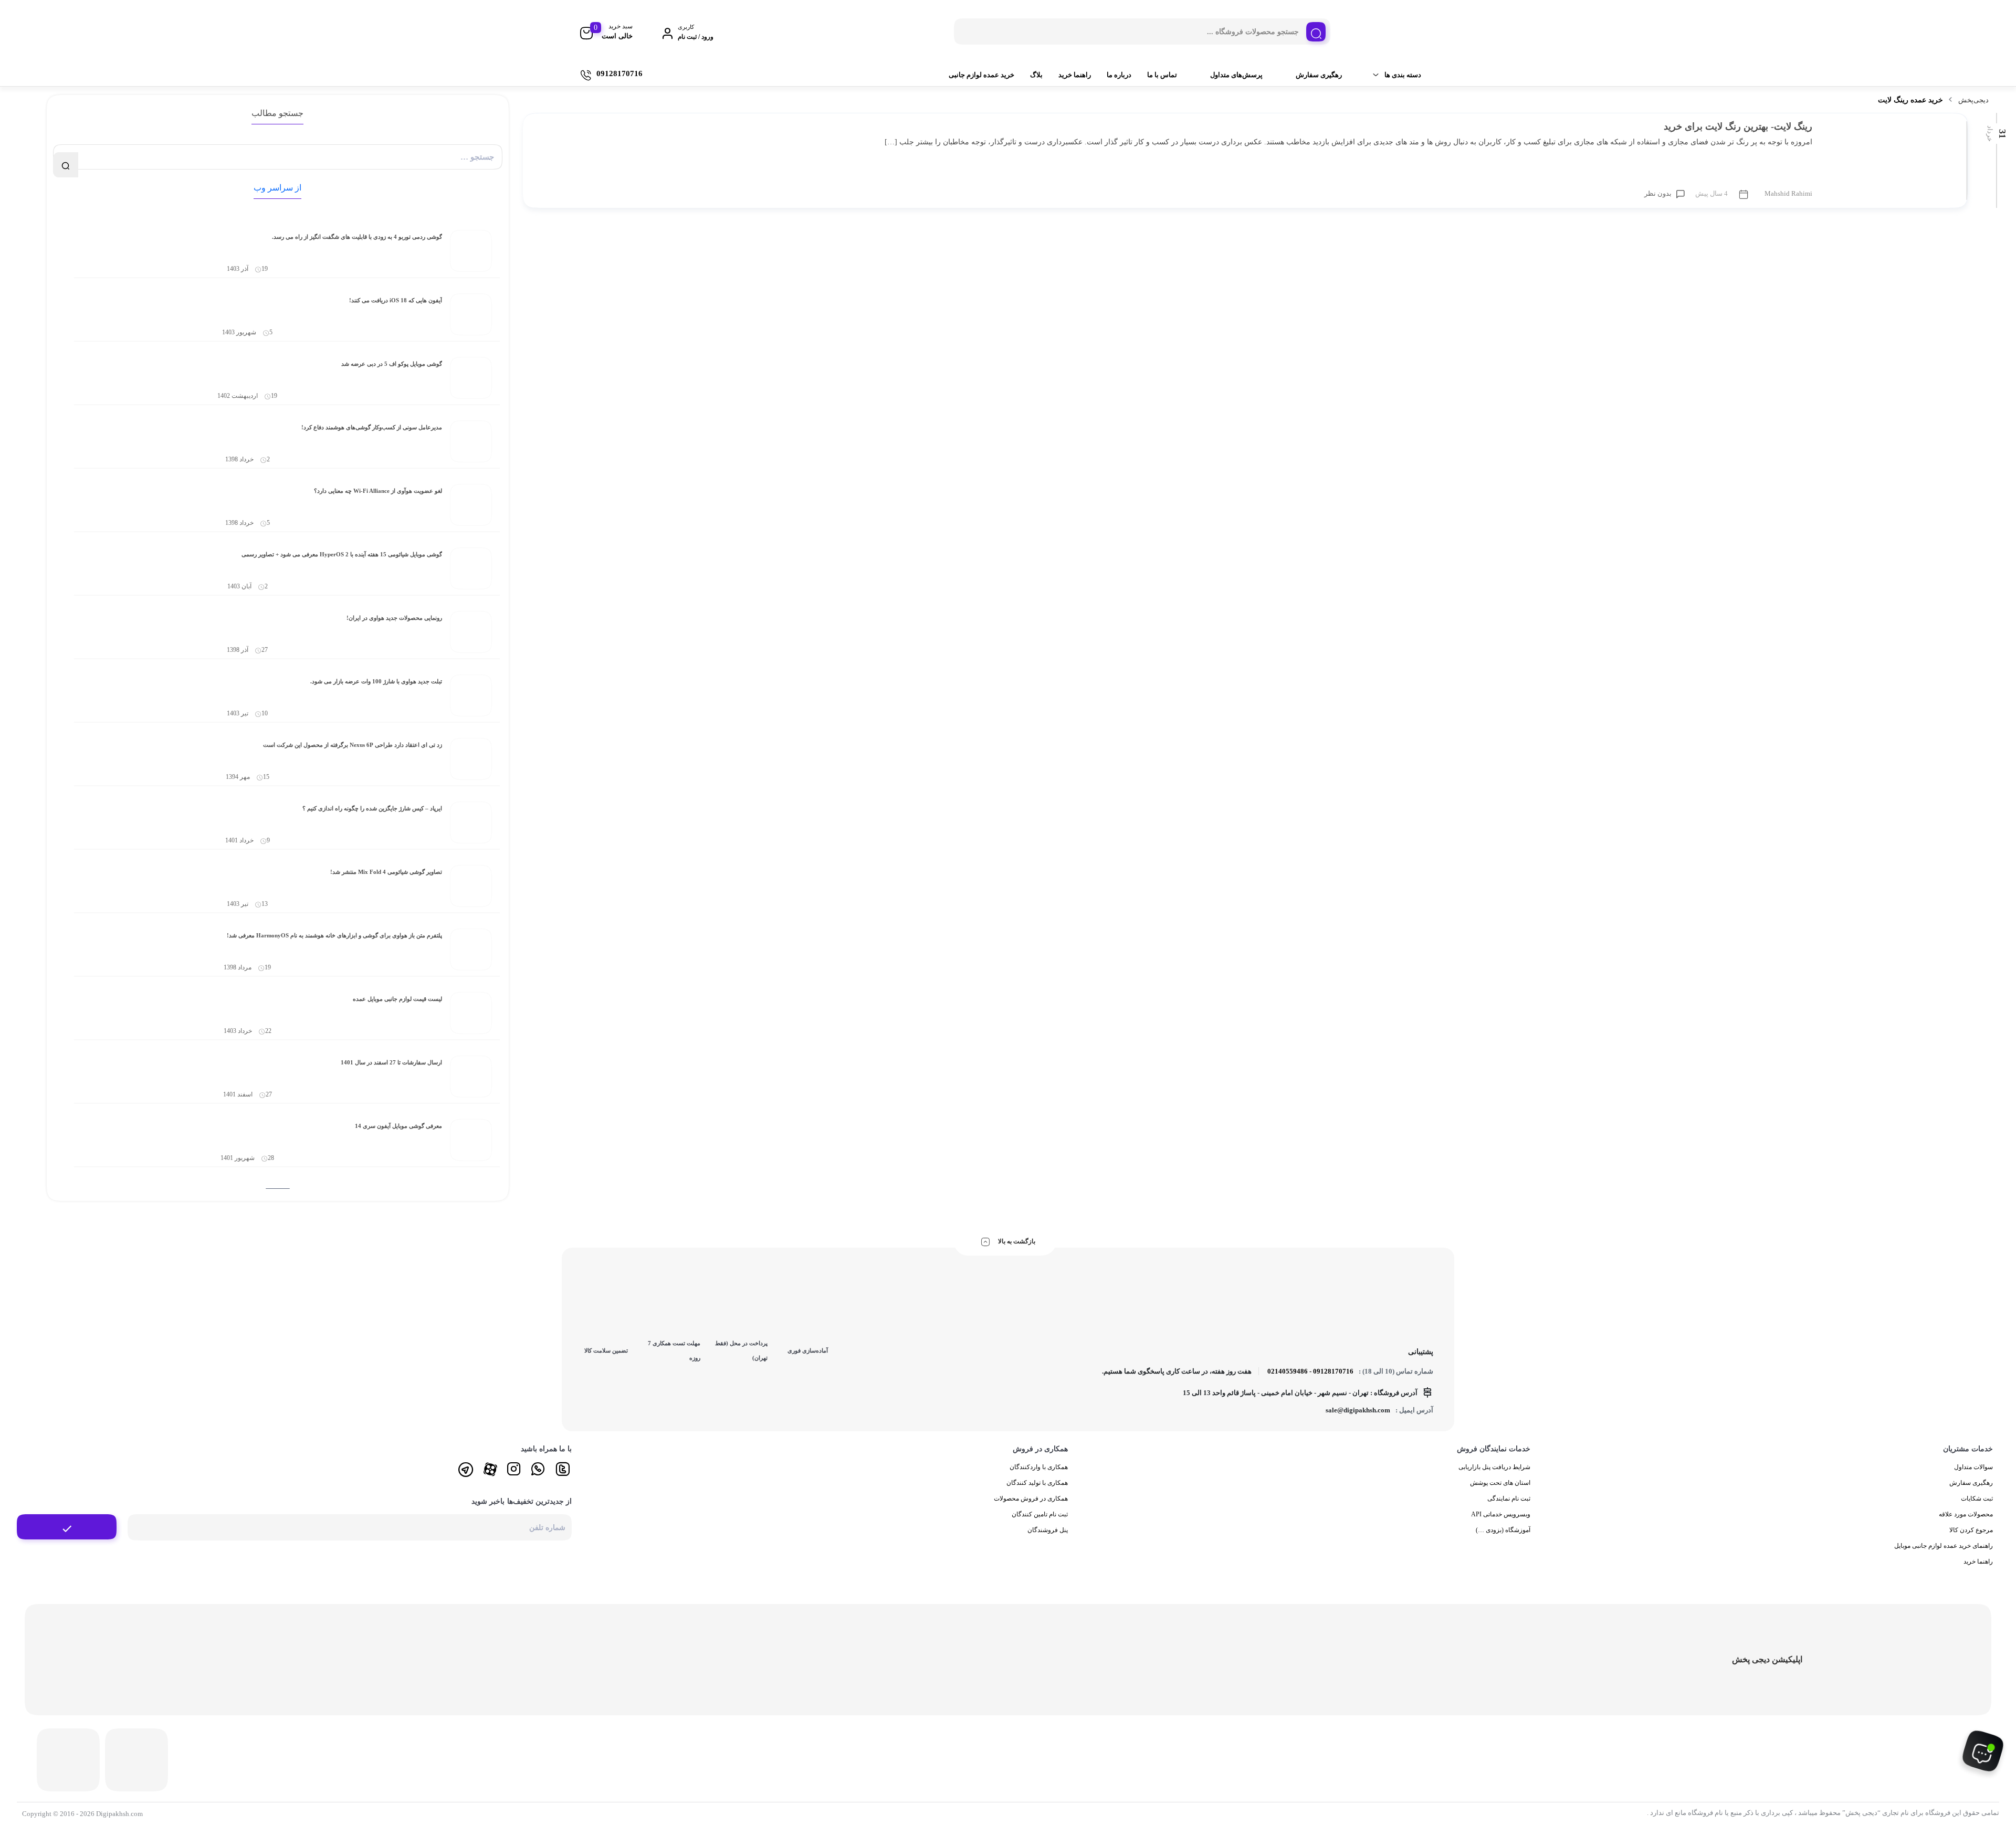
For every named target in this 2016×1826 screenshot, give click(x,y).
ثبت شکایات (1977, 1498)
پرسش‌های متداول (1236, 75)
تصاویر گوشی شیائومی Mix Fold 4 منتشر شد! (386, 872)
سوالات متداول (1973, 1467)
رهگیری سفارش (1319, 75)
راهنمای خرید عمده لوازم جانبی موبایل (1944, 1546)
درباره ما (1119, 75)
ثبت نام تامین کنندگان (1040, 1514)
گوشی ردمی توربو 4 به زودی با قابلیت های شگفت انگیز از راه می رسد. (357, 237)
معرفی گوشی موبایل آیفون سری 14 (398, 1126)
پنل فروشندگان (1048, 1530)
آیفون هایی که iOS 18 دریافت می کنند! (396, 300)
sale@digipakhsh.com (1358, 1410)
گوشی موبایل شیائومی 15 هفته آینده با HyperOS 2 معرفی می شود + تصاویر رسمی (342, 554)
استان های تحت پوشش (1500, 1483)
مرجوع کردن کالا (1971, 1530)
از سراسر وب (277, 188)
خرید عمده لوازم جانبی (981, 75)
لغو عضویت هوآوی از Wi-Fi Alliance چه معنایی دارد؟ (378, 491)
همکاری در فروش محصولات (1031, 1498)
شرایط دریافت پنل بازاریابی (1494, 1467)
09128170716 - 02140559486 (1310, 1371)
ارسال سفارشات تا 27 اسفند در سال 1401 (391, 1062)
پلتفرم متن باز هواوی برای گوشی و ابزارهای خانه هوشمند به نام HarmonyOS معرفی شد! (334, 935)
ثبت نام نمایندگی (1509, 1498)
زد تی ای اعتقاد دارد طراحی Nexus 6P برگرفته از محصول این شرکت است (353, 745)
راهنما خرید (1075, 75)
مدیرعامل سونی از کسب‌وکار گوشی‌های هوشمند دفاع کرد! (372, 427)
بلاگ (1036, 75)
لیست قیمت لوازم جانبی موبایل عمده (397, 999)
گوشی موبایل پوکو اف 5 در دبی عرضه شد (392, 364)
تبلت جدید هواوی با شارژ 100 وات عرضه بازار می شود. (376, 681)
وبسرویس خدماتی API (1501, 1514)
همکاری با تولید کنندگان (1037, 1483)
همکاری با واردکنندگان (1039, 1467)
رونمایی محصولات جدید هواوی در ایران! (394, 618)
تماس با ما (1162, 75)
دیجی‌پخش (1973, 100)
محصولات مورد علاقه (1966, 1514)
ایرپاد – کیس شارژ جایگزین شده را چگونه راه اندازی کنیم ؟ (372, 808)
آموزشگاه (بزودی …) (1503, 1530)
